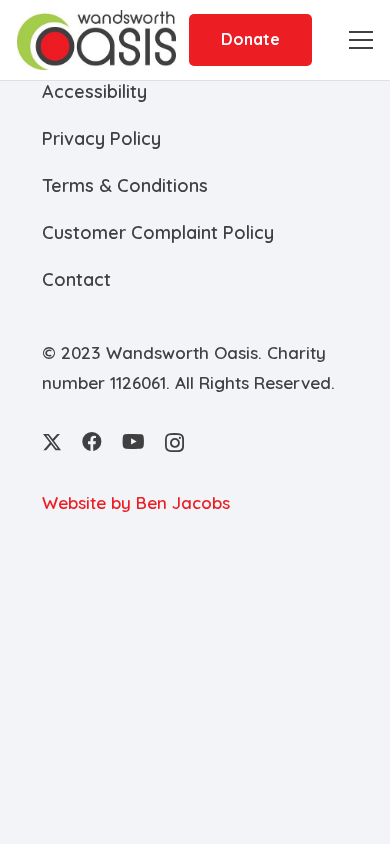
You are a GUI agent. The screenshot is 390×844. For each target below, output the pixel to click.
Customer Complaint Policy (158, 232)
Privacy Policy (101, 138)
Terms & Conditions (125, 185)
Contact (76, 279)
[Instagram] (174, 443)
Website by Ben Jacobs (136, 502)
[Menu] (360, 40)
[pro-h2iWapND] (96, 40)
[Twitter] (52, 442)
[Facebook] (92, 442)
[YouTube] (133, 442)
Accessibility (94, 91)
